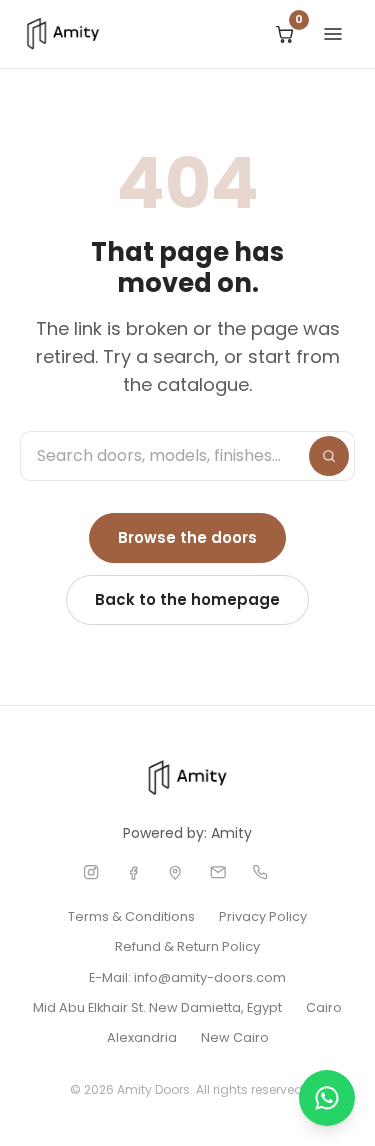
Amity (231, 833)
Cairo (324, 1007)
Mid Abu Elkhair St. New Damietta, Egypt (157, 1007)
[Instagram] (91, 872)
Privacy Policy (263, 916)
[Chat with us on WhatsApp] (327, 1098)
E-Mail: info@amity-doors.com (187, 977)
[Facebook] (133, 872)
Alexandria (142, 1037)
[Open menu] (333, 34)
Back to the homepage (187, 599)
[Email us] (218, 872)
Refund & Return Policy (187, 946)
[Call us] (260, 872)
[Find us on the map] (175, 872)
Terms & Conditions (131, 916)
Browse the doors (187, 537)
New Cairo (235, 1037)
